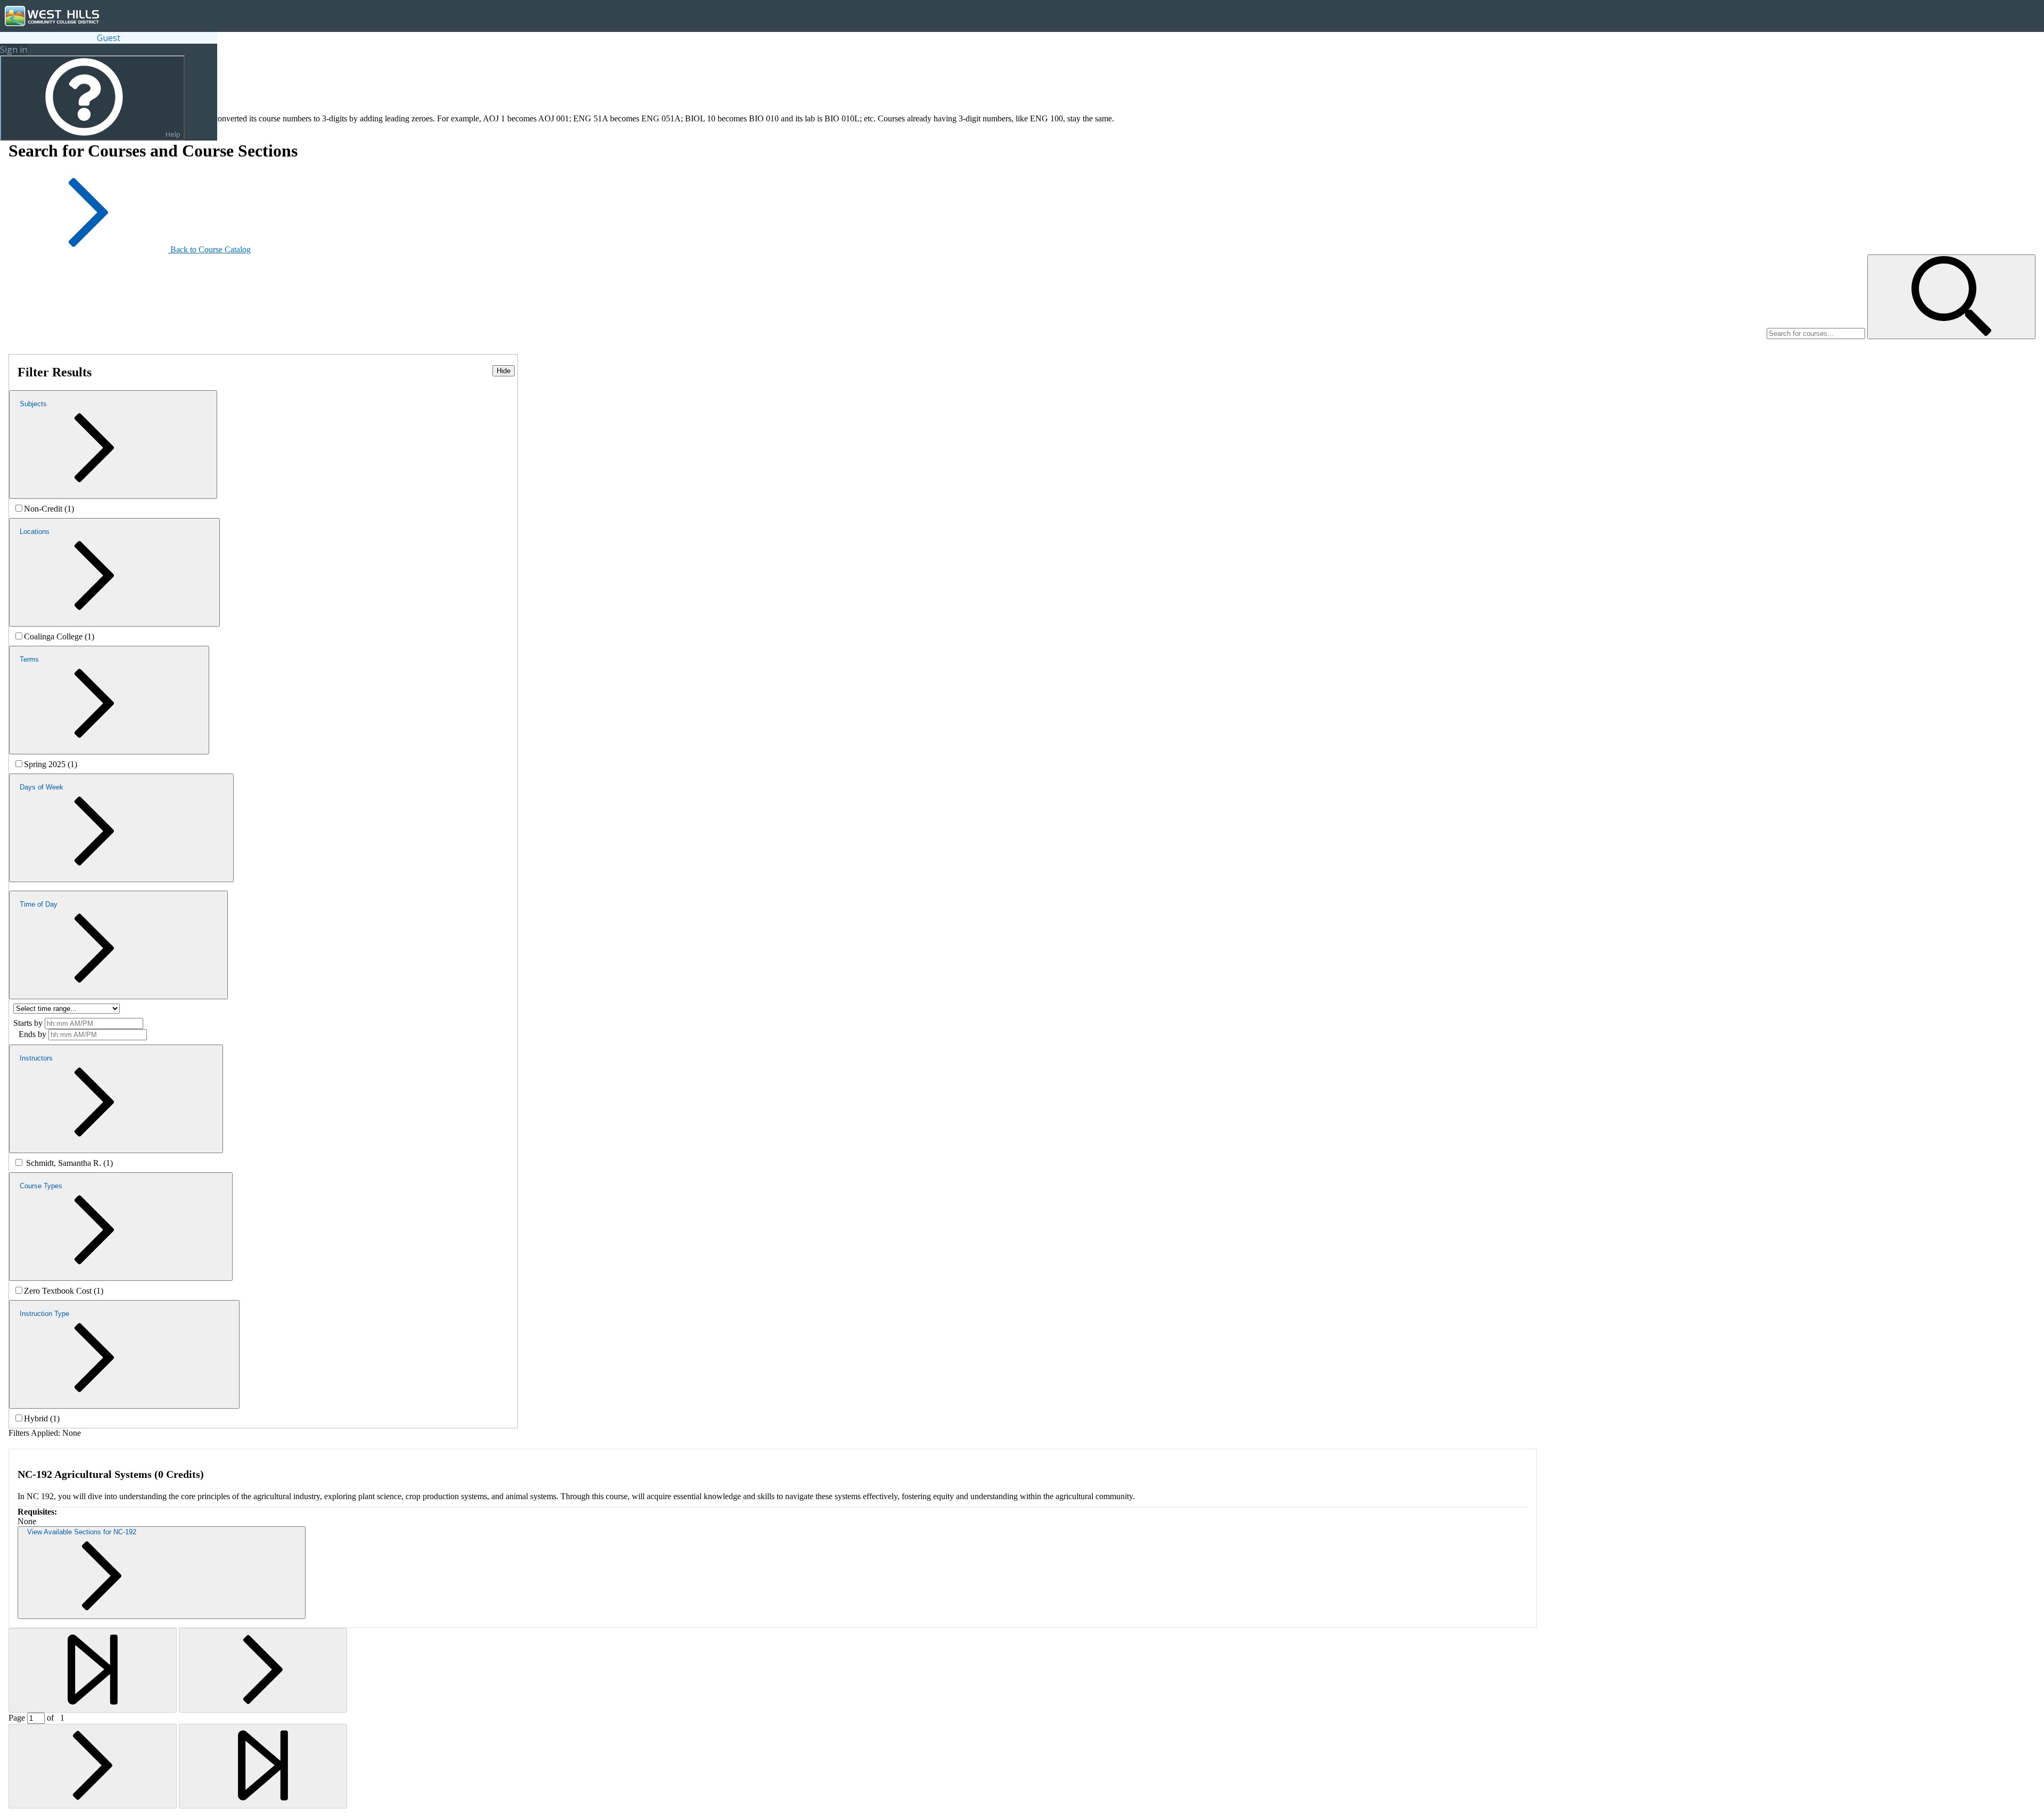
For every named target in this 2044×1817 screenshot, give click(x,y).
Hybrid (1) (42, 1419)
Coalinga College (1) (59, 636)
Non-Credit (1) (49, 509)
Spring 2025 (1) (51, 764)
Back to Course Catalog (211, 249)
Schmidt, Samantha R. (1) (69, 1163)
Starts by (28, 1023)
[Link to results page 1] (93, 1670)
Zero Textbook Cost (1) (64, 1291)
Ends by (32, 1034)
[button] (1951, 297)
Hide (504, 371)
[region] (263, 508)
